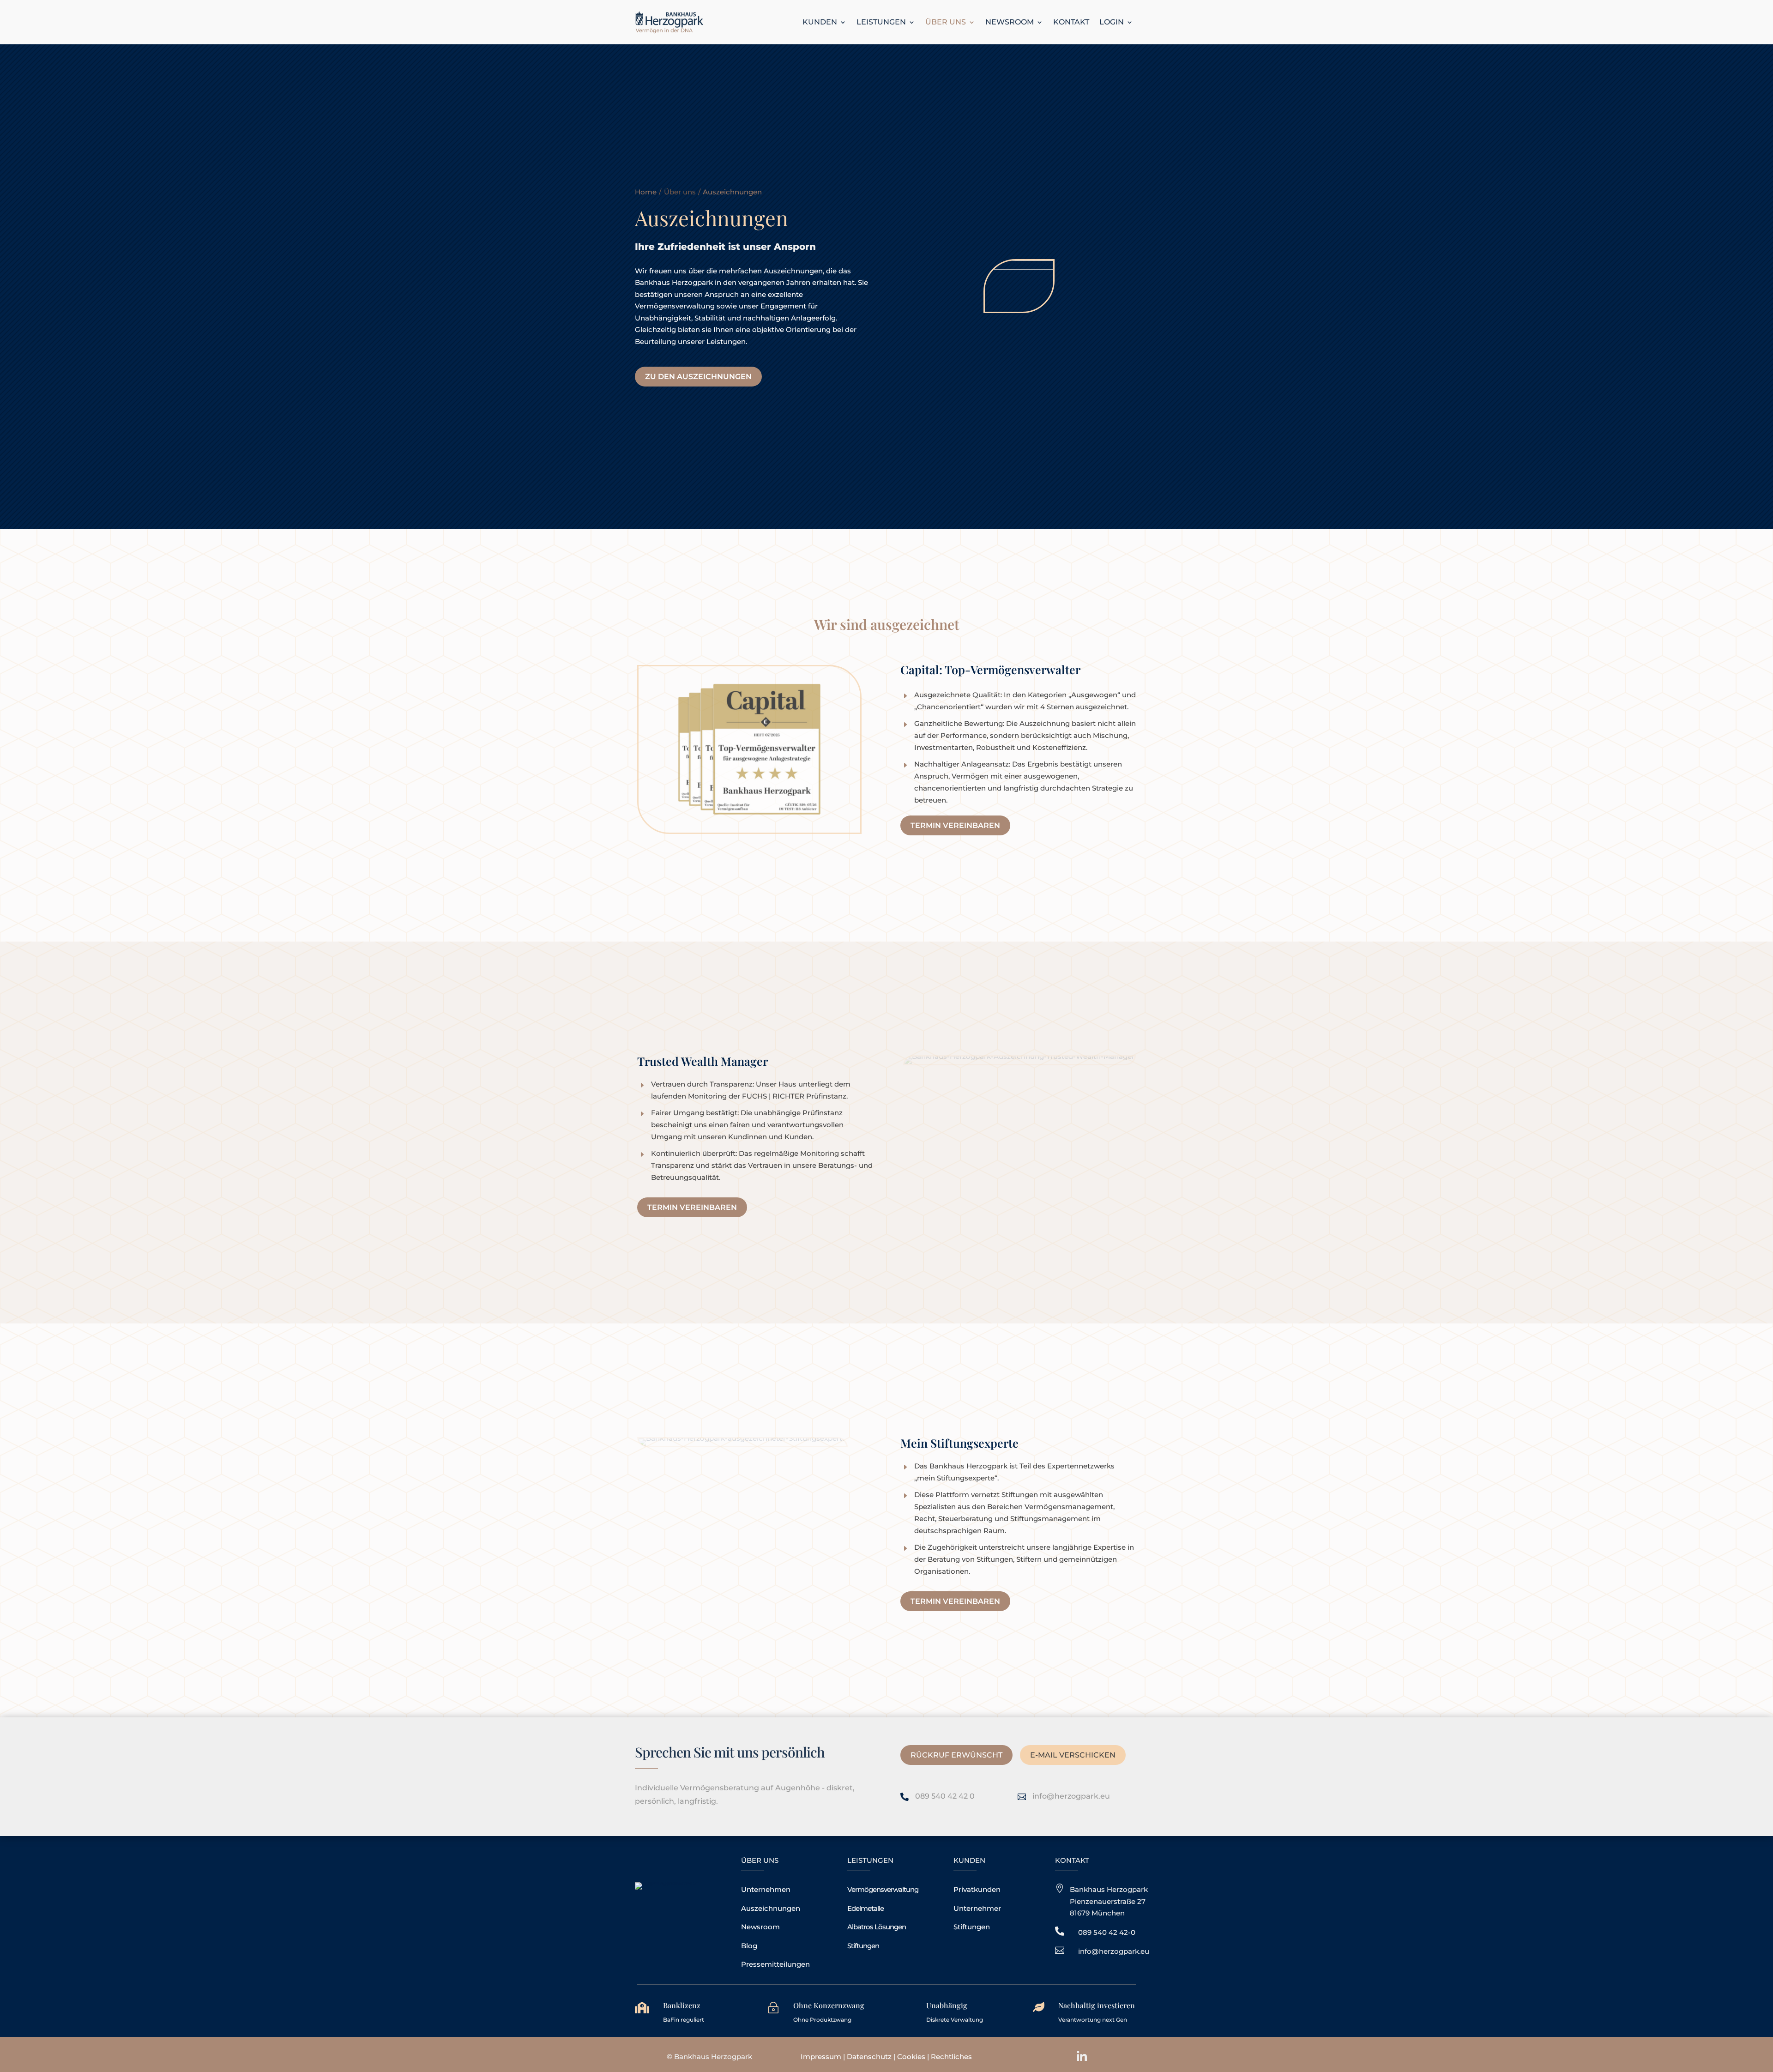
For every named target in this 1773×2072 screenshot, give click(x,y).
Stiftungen (863, 1946)
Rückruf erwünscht (956, 1755)
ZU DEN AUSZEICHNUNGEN (698, 377)
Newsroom (1010, 22)
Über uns (946, 22)
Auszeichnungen (771, 1908)
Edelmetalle (865, 1908)
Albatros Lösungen (877, 1927)
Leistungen (881, 22)
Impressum (821, 2057)
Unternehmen (766, 1889)
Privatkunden (977, 1889)
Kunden (820, 22)
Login (1112, 22)
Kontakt (1071, 22)
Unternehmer (977, 1908)
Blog (749, 1946)
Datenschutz (869, 2057)
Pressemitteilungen (775, 1964)
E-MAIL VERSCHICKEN (1073, 1755)
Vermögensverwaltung (883, 1889)
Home (646, 192)
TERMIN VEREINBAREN (955, 825)
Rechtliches (951, 2057)
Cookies (912, 2057)
